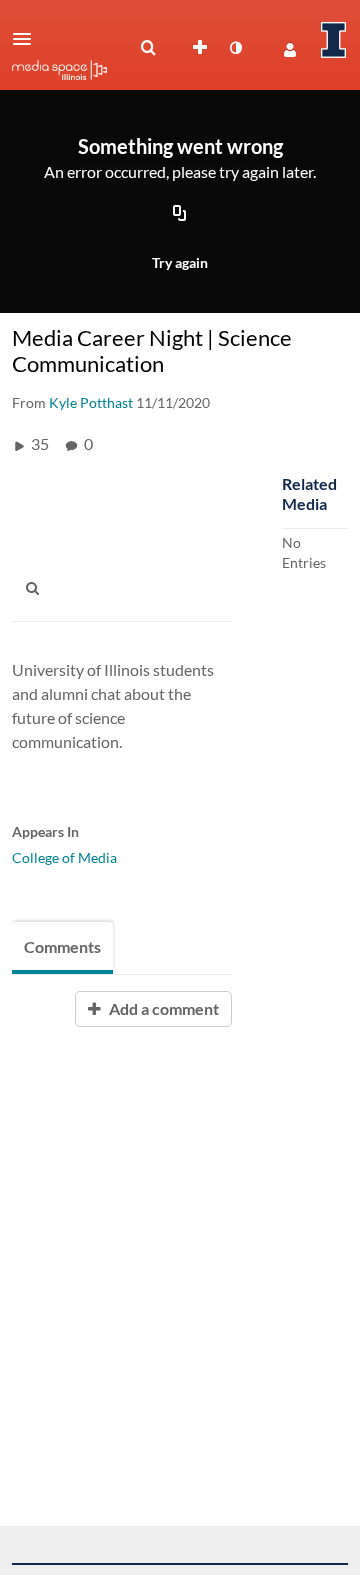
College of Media (64, 857)
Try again (180, 262)
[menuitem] (148, 48)
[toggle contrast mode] (235, 48)
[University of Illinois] (334, 40)
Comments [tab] (62, 946)
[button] (28, 39)
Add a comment (162, 1008)
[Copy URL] (180, 215)
